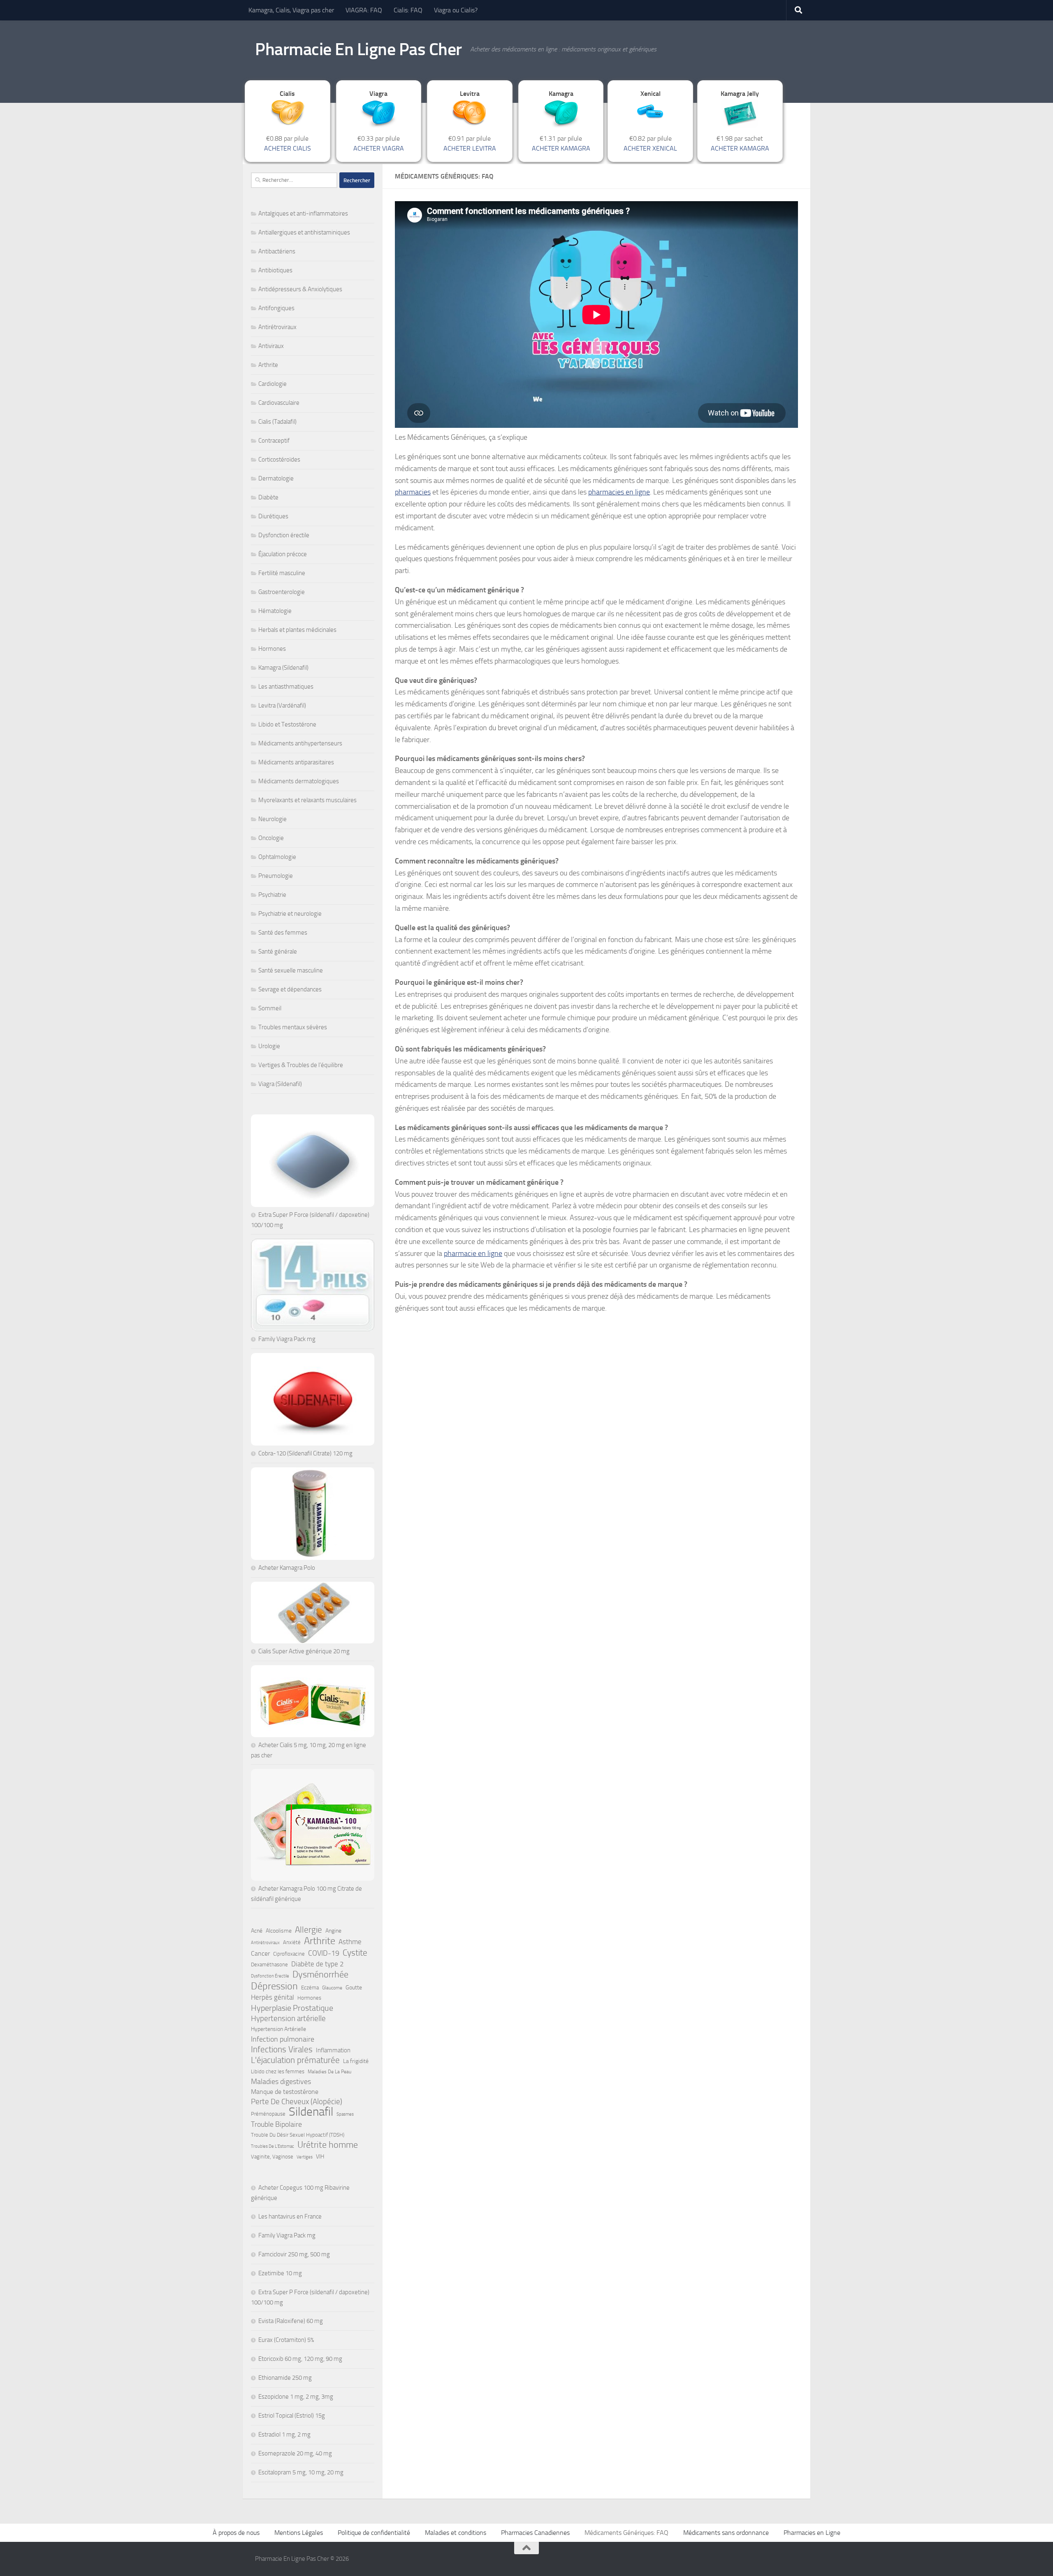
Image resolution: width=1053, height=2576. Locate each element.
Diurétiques (273, 516)
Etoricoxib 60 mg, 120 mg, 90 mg (300, 2359)
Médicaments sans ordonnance (726, 2533)
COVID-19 (324, 1953)
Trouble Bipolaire (276, 2124)
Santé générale (278, 951)
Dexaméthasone (269, 1964)
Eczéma (310, 1988)
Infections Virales (282, 2049)
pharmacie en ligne (473, 1253)
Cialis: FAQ (408, 10)
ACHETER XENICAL (650, 148)
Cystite (355, 1953)
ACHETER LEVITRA (470, 148)
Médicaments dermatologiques (299, 781)
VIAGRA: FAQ (364, 10)
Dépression (274, 1986)
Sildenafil (311, 2112)
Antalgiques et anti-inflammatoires (303, 214)
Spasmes (345, 2114)
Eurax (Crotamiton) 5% (286, 2340)
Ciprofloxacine (289, 1954)
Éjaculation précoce (283, 554)
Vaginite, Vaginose (272, 2157)
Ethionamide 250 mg (285, 2378)
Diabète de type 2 (318, 1964)
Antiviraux (271, 346)
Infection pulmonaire (283, 2039)
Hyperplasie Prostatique (292, 2008)
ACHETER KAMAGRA (561, 148)
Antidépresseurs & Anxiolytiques (300, 289)
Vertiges (305, 2157)
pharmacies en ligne (619, 492)
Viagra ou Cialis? (456, 10)
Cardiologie (273, 384)
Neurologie (273, 819)
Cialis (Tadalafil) (277, 422)
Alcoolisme (279, 1931)
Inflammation (333, 2050)
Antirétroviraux (277, 327)
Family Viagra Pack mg (287, 1339)
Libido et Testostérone (287, 724)
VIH (320, 2157)
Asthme (350, 1942)
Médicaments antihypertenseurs (300, 743)
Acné (257, 1931)
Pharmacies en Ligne (812, 2533)
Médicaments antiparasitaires (296, 762)
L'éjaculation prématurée (295, 2060)
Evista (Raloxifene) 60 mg (291, 2321)
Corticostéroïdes (279, 460)
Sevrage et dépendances (290, 989)
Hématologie (275, 611)
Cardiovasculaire (279, 403)
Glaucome (332, 1988)
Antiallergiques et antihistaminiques (304, 232)
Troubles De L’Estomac (273, 2146)
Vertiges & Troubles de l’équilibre (301, 1065)
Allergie (308, 1930)
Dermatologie (276, 478)
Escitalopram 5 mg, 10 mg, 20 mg (301, 2472)
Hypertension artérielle (288, 2018)
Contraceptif (274, 441)
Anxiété (292, 1942)
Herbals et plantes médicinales (297, 630)
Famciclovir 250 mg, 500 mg (294, 2254)
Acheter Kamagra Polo (287, 1568)
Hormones (272, 649)
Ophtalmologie (277, 857)
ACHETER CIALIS (288, 148)
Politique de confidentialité (374, 2533)
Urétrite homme (328, 2145)
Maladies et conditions (456, 2533)
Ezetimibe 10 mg (280, 2273)
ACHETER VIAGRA (379, 148)
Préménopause (268, 2114)
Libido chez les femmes (278, 2071)
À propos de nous (236, 2533)
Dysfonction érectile (284, 535)
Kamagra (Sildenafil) (283, 668)
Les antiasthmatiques (286, 687)
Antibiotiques (275, 270)
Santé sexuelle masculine (291, 970)
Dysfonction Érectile (270, 1976)
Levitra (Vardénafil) (282, 705)
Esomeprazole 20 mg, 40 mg (295, 2453)
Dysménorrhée (320, 1975)
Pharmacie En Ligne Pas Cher (358, 49)
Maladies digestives (281, 2082)
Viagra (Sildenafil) (280, 1084)
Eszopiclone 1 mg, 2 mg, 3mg (296, 2397)
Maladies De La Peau (329, 2072)
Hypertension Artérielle (278, 2029)
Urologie (269, 1046)
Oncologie (271, 838)
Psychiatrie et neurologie (290, 914)
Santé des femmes (283, 933)
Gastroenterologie (282, 592)
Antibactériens (277, 251)
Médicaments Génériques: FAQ (626, 2533)
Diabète (268, 497)
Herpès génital (273, 1997)
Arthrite (268, 365)
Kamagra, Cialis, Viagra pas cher (291, 10)
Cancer (260, 1953)
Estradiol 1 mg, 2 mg (284, 2434)
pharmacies (413, 492)
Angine (333, 1931)
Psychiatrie (272, 895)
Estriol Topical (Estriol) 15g (292, 2416)
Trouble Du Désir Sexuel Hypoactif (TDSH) (298, 2135)
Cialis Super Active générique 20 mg (304, 1651)
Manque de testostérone (285, 2092)
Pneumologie (276, 876)
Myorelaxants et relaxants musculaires (307, 800)
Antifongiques (276, 308)
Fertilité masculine (282, 573)
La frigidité (356, 2061)
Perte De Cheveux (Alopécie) (297, 2101)
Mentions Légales (299, 2533)
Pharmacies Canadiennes (535, 2533)
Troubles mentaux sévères (293, 1027)
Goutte (354, 1988)
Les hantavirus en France (290, 2216)
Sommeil (270, 1008)
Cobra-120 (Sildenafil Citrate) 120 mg (305, 1453)
